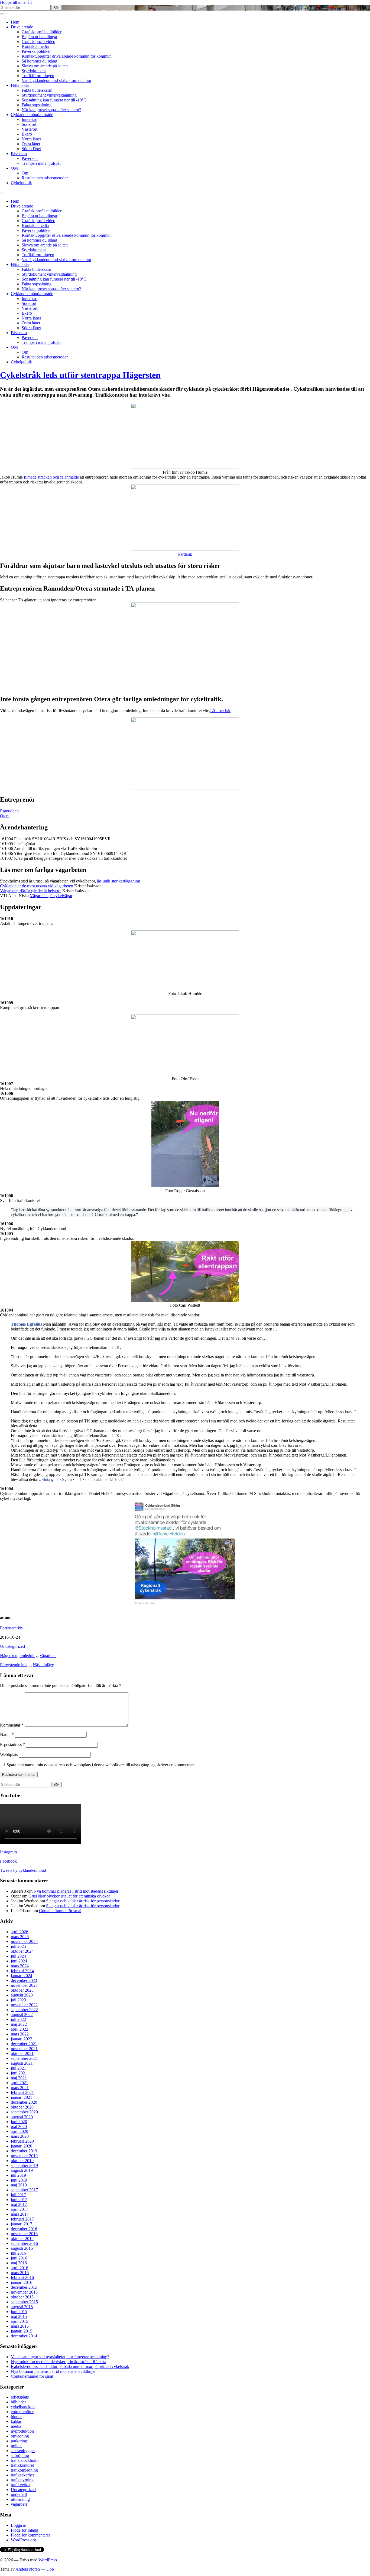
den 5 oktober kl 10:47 (105, 1479)
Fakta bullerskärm (37, 90)
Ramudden (9, 811)
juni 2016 (19, 2258)
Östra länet (31, 144)
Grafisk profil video (38, 42)
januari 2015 (22, 2331)
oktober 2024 (22, 1951)
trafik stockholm (25, 2460)
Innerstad (30, 119)
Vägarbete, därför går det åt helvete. (31, 891)
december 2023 (24, 1980)
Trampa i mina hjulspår (41, 163)
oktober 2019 (22, 2161)
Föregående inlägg (16, 1665)
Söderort (29, 124)
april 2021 (20, 2083)
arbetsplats (20, 2397)
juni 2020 (19, 2122)
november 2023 (24, 1985)
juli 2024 (18, 1956)
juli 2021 (18, 2068)
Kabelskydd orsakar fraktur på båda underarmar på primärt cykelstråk (70, 2366)
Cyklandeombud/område (32, 115)
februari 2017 (22, 2219)
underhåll (19, 2494)
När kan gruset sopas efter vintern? (51, 110)
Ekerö (27, 134)
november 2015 (24, 2292)
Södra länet (31, 149)
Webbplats (9, 1755)
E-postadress (12, 1745)
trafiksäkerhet (22, 2475)
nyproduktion (22, 2431)
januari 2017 (22, 2224)
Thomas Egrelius (26, 1324)
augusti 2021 (22, 2063)
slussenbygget (23, 2451)
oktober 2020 (22, 2107)
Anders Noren (28, 2569)
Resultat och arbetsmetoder (45, 178)
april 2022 (20, 2029)
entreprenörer (22, 2412)
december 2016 (24, 2229)
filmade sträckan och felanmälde (51, 477)
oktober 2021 (22, 2053)
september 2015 (24, 2302)
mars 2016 (20, 2273)
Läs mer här (220, 711)
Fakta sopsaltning (37, 105)
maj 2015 (19, 2316)
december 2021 (24, 2044)
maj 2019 (19, 2185)
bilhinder (18, 2402)
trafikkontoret (22, 2465)
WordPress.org (23, 2540)
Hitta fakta (20, 85)
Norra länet (31, 139)
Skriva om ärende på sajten (45, 66)
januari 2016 (22, 2282)
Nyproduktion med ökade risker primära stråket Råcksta (59, 2362)
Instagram (8, 1852)
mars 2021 (20, 2088)
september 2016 (24, 2243)
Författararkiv (12, 1628)
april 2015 (20, 2321)
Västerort (30, 129)
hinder (16, 2417)
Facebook (8, 1861)
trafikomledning (24, 2470)
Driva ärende (22, 27)
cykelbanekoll (23, 2407)
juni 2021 (19, 2073)
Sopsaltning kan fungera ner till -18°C (54, 100)
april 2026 (20, 1932)
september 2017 (24, 2190)
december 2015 (24, 2287)
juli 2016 (18, 2253)
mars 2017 (20, 2214)
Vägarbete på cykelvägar (51, 896)
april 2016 (20, 2268)
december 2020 (24, 2102)
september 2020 (24, 2112)
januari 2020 (22, 2146)
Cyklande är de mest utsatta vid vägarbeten (37, 886)
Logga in (19, 2525)
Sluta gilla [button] (50, 1479)
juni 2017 (19, 2200)
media (16, 2426)
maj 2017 (19, 2204)
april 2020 (20, 2131)
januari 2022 (22, 2039)
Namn (7, 1735)
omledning (29, 1656)
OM (14, 168)
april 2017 (20, 2209)
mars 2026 (20, 1937)
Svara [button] (67, 1479)
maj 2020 (19, 2127)
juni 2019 (19, 2180)
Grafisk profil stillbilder (42, 32)
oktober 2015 (22, 2297)
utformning (20, 2499)
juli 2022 (18, 2019)
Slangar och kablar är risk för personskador (83, 1901)
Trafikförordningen (38, 76)
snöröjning (20, 2455)
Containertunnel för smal (60, 1911)
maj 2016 (19, 2263)
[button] (79, 1480)
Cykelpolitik (21, 183)
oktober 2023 (22, 1990)
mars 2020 (20, 2136)
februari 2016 (22, 2277)
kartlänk (185, 554)
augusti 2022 (22, 2015)
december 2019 (24, 2151)
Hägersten (9, 1656)
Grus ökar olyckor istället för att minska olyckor (69, 1896)
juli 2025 (18, 1946)
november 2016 (24, 2234)
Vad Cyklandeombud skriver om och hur (56, 80)
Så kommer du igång (39, 61)
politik (16, 2446)
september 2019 (24, 2165)
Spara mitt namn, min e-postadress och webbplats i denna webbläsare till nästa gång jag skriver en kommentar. (100, 1765)
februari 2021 (22, 2092)
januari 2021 (22, 2097)
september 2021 (24, 2058)
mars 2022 (20, 2034)
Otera (5, 816)
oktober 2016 (22, 2239)
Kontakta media (35, 46)
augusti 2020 (22, 2117)
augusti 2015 (22, 2307)
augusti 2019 (22, 2170)
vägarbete (48, 1656)
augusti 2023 (22, 1995)
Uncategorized (12, 1646)
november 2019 (24, 2156)
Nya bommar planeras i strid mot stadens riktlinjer (76, 1891)
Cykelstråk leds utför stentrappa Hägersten (80, 375)
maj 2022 (19, 2024)
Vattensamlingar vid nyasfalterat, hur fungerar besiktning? (60, 2357)
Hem (15, 22)
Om (25, 173)
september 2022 (24, 2010)
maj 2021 (19, 2078)
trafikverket (21, 2485)
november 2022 (24, 2005)
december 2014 (24, 2336)
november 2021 (24, 2049)
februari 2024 (22, 1971)
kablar (16, 2421)
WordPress (48, 2560)
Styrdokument (34, 71)
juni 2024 (19, 1961)
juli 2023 (18, 2000)
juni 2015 (19, 2312)
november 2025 (24, 1941)
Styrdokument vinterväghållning (49, 95)
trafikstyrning (22, 2480)
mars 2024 (20, 1966)
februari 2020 (22, 2141)
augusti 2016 (22, 2248)
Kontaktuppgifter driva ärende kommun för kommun (67, 56)
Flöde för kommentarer (30, 2535)
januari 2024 (22, 1976)
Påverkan (19, 154)
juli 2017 (18, 2195)
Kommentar (12, 1725)
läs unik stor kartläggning (119, 881)
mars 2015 (20, 2326)
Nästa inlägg (43, 1665)
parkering (19, 2441)
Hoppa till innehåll (16, 2)
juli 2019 (18, 2175)
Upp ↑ (52, 2569)
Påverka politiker (36, 51)
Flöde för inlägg (25, 2530)
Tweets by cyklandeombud (23, 1870)
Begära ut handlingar (40, 37)
